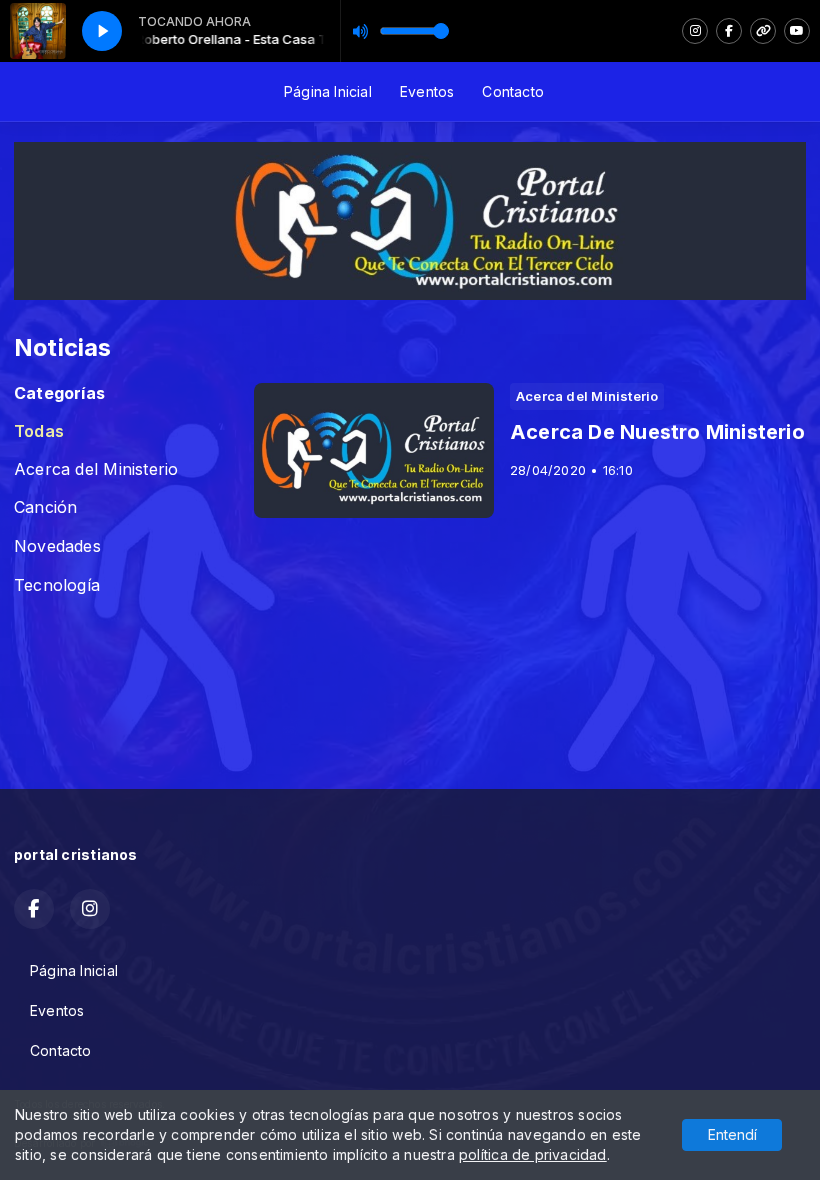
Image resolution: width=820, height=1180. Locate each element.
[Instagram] (695, 31)
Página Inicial (328, 91)
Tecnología (57, 585)
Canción (45, 507)
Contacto (513, 91)
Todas (39, 431)
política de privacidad (533, 1154)
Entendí (732, 1134)
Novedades (57, 546)
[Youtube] (797, 31)
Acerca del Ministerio (96, 469)
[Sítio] (763, 31)
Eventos (427, 91)
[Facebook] (729, 31)
